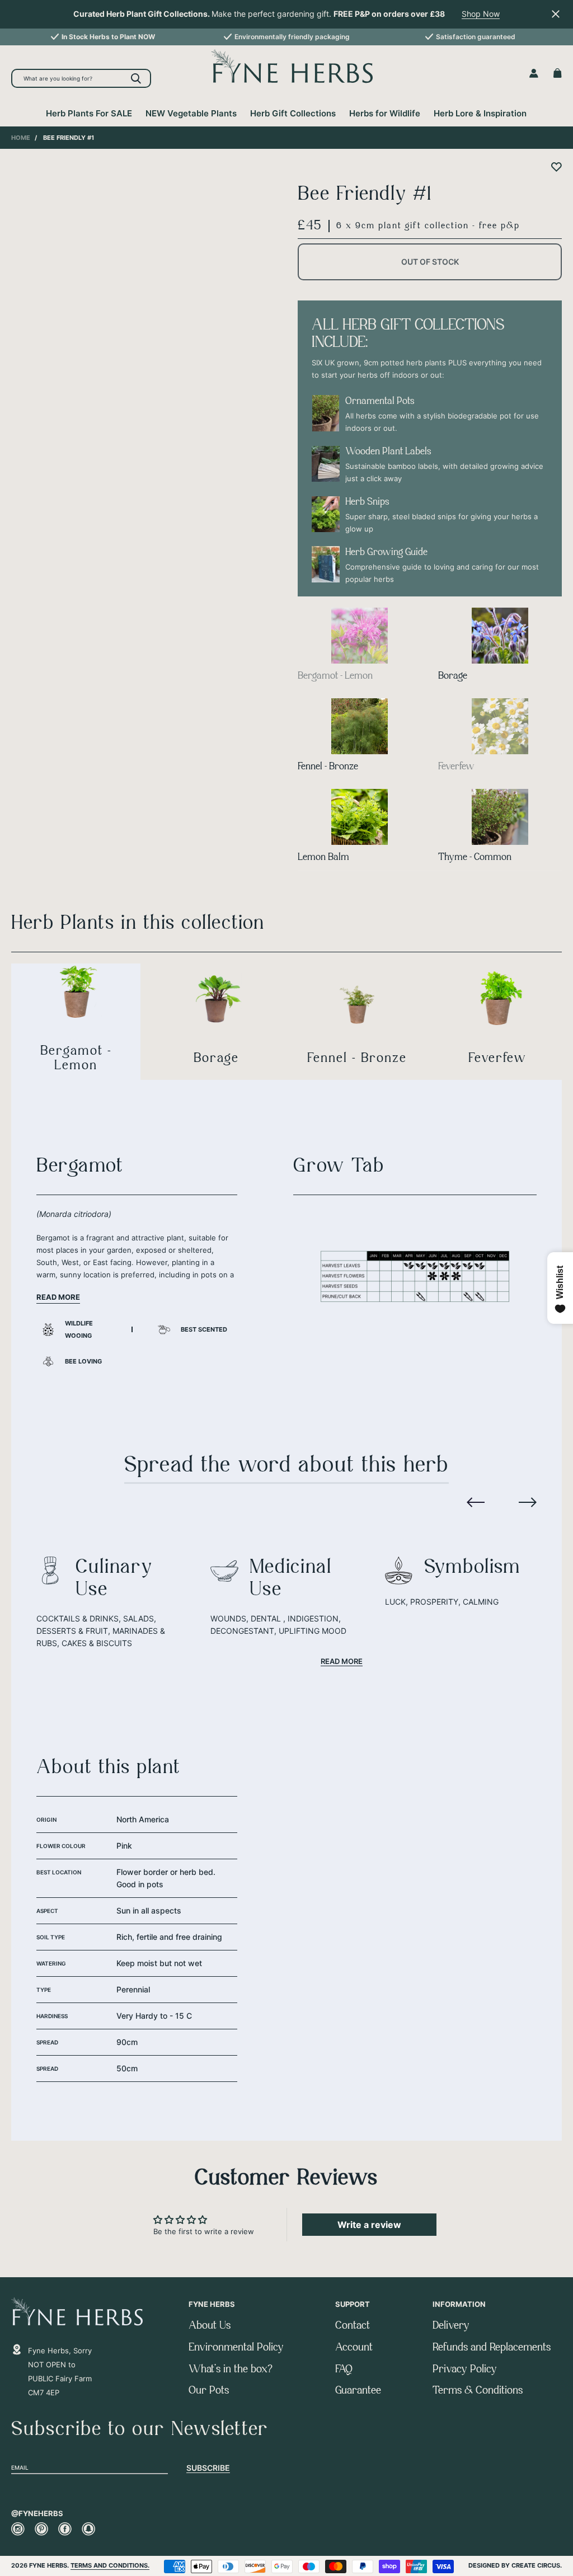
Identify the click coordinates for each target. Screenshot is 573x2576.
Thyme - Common (475, 858)
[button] (476, 1501)
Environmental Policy (236, 2348)
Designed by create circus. (515, 2565)
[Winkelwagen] (558, 73)
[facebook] (65, 2529)
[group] (103, 37)
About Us (210, 2326)
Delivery (451, 2326)
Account (354, 2348)
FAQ (344, 2370)
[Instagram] (18, 2529)
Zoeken (136, 78)
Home (21, 138)
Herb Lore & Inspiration (480, 113)
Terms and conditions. (110, 2565)
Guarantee (358, 2391)
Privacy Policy (465, 2370)
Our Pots (209, 2391)
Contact (353, 2326)
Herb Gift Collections (293, 113)
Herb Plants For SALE (89, 113)
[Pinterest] (41, 2529)
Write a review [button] (369, 2225)
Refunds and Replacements (492, 2348)
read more (342, 1661)
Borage (453, 676)
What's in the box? (231, 2370)
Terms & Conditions (478, 2391)
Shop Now (481, 14)
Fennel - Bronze (328, 767)
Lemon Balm (323, 858)
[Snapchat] (88, 2529)
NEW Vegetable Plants (191, 113)
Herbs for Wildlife (385, 113)
